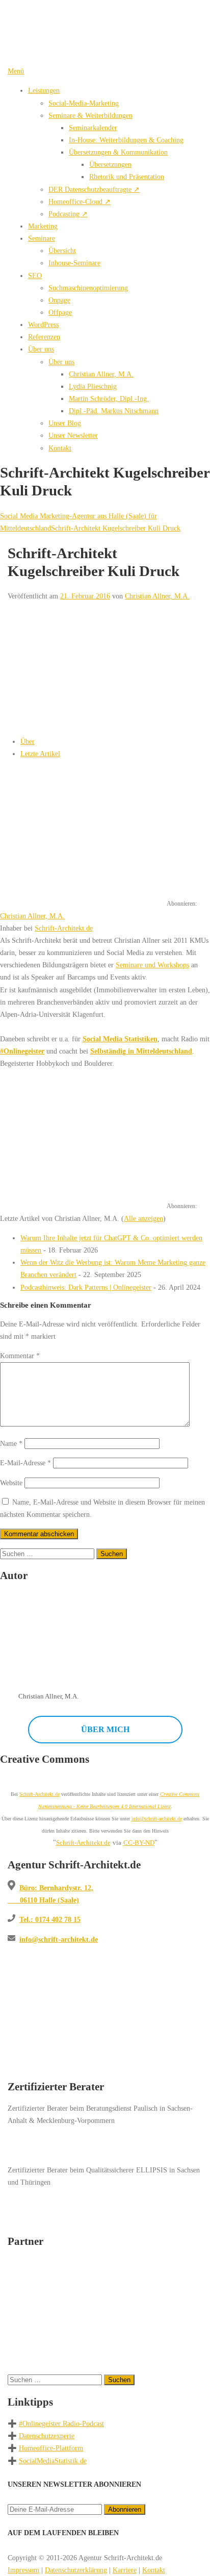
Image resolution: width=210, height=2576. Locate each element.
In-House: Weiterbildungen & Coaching (126, 140)
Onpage (59, 300)
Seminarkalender (93, 128)
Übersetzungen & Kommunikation (118, 152)
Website (11, 1483)
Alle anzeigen (143, 1218)
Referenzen (44, 337)
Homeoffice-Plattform (51, 2448)
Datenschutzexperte (47, 2436)
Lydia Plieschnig (93, 386)
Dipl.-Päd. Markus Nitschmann (114, 411)
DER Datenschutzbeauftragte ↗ (94, 189)
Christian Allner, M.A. (101, 374)
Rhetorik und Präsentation (127, 177)
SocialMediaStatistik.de (53, 2461)
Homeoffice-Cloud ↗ (80, 202)
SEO (35, 276)
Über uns (41, 349)
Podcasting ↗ (68, 214)
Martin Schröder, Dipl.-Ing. (109, 398)
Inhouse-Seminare (74, 263)
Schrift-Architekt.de (64, 928)
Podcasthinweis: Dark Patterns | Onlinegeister (86, 1287)
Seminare (42, 238)
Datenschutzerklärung (76, 2570)
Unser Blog (65, 423)
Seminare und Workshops (152, 965)
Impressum (23, 2570)
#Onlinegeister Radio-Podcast (61, 2423)
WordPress (43, 324)
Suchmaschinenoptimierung (88, 288)
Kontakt (60, 448)
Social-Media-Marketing (84, 103)
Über (28, 741)
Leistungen (44, 90)
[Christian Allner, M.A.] (64, 892)
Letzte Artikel (40, 754)
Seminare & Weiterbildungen (90, 115)
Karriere (125, 2570)
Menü (16, 71)
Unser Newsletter (73, 435)
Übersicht (62, 251)
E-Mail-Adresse (25, 1463)
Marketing (43, 226)
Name (11, 1443)
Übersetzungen (110, 164)
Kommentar (20, 1356)
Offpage (60, 312)
